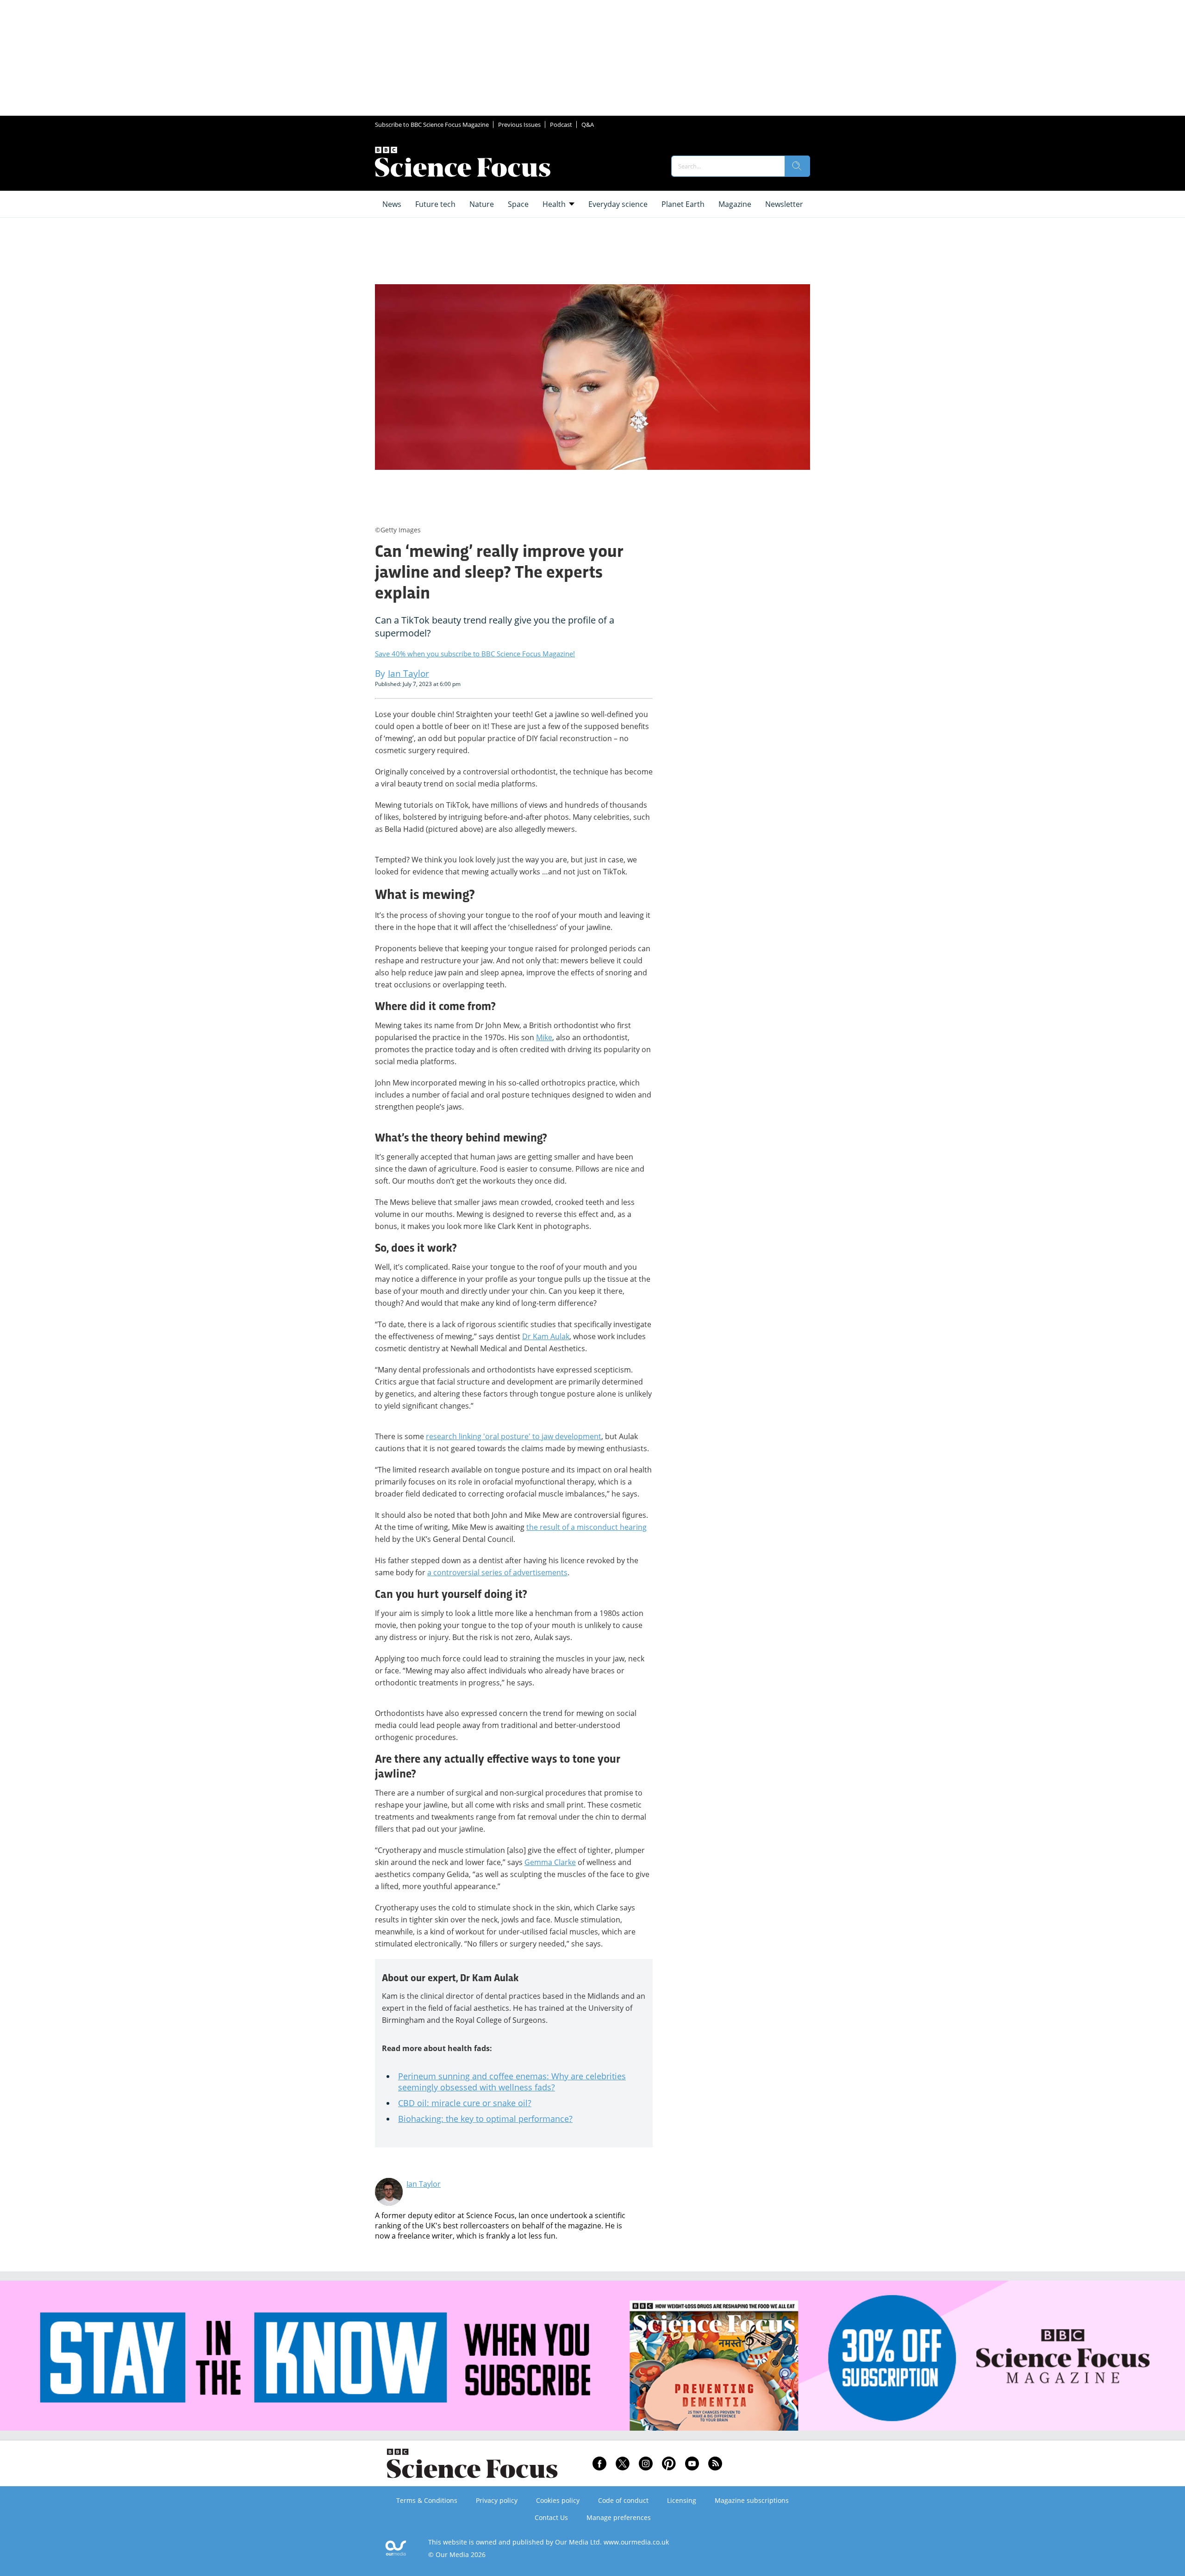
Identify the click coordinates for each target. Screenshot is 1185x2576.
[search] (797, 166)
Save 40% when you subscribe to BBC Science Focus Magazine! (475, 654)
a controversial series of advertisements (497, 1572)
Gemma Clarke (550, 1862)
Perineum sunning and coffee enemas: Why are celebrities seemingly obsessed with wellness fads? (512, 2082)
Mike (544, 1037)
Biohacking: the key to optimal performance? (485, 2119)
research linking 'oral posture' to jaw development (514, 1436)
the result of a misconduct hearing (586, 1527)
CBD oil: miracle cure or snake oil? (465, 2103)
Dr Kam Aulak (546, 1336)
